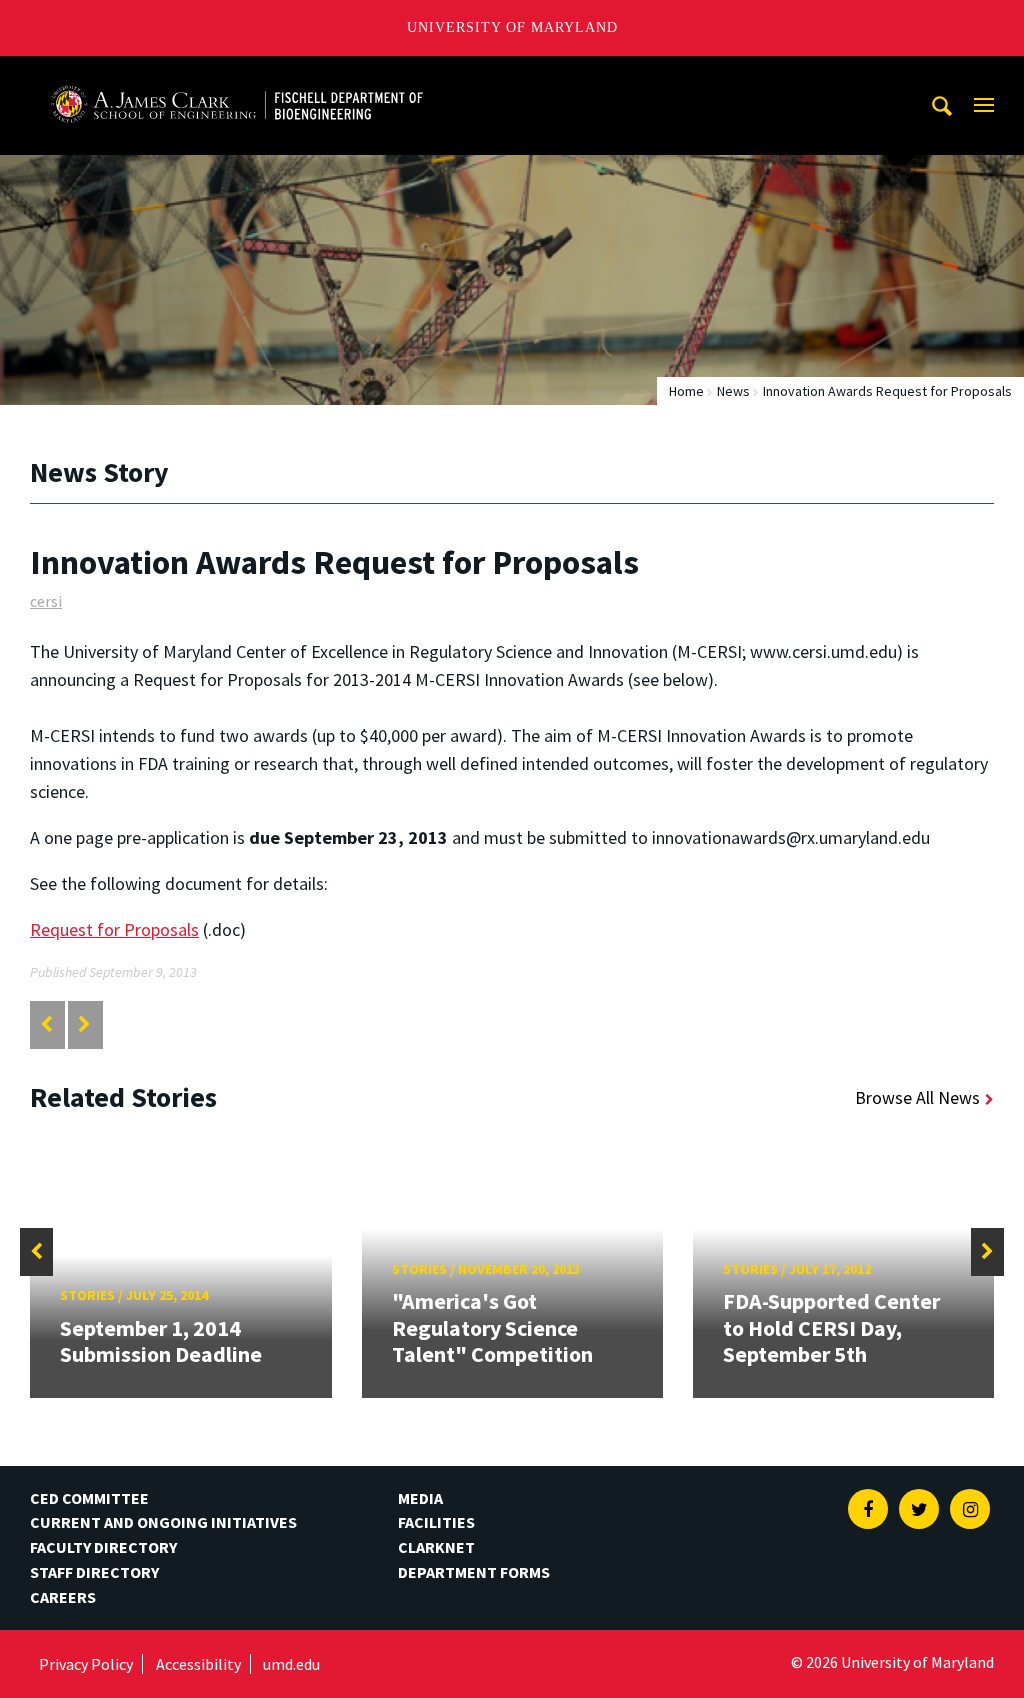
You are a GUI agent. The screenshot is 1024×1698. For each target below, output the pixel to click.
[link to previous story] (46, 1024)
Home (686, 391)
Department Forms (474, 1572)
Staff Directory (94, 1572)
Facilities (436, 1522)
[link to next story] (84, 1024)
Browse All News (917, 1097)
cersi (46, 601)
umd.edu (291, 1664)
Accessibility (198, 1664)
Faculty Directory (103, 1547)
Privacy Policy (86, 1664)
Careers (63, 1597)
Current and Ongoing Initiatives (163, 1522)
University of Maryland (512, 27)
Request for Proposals (114, 929)
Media (420, 1498)
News (733, 391)
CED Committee (89, 1498)
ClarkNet (436, 1547)
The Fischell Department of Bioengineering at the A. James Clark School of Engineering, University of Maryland (237, 74)
